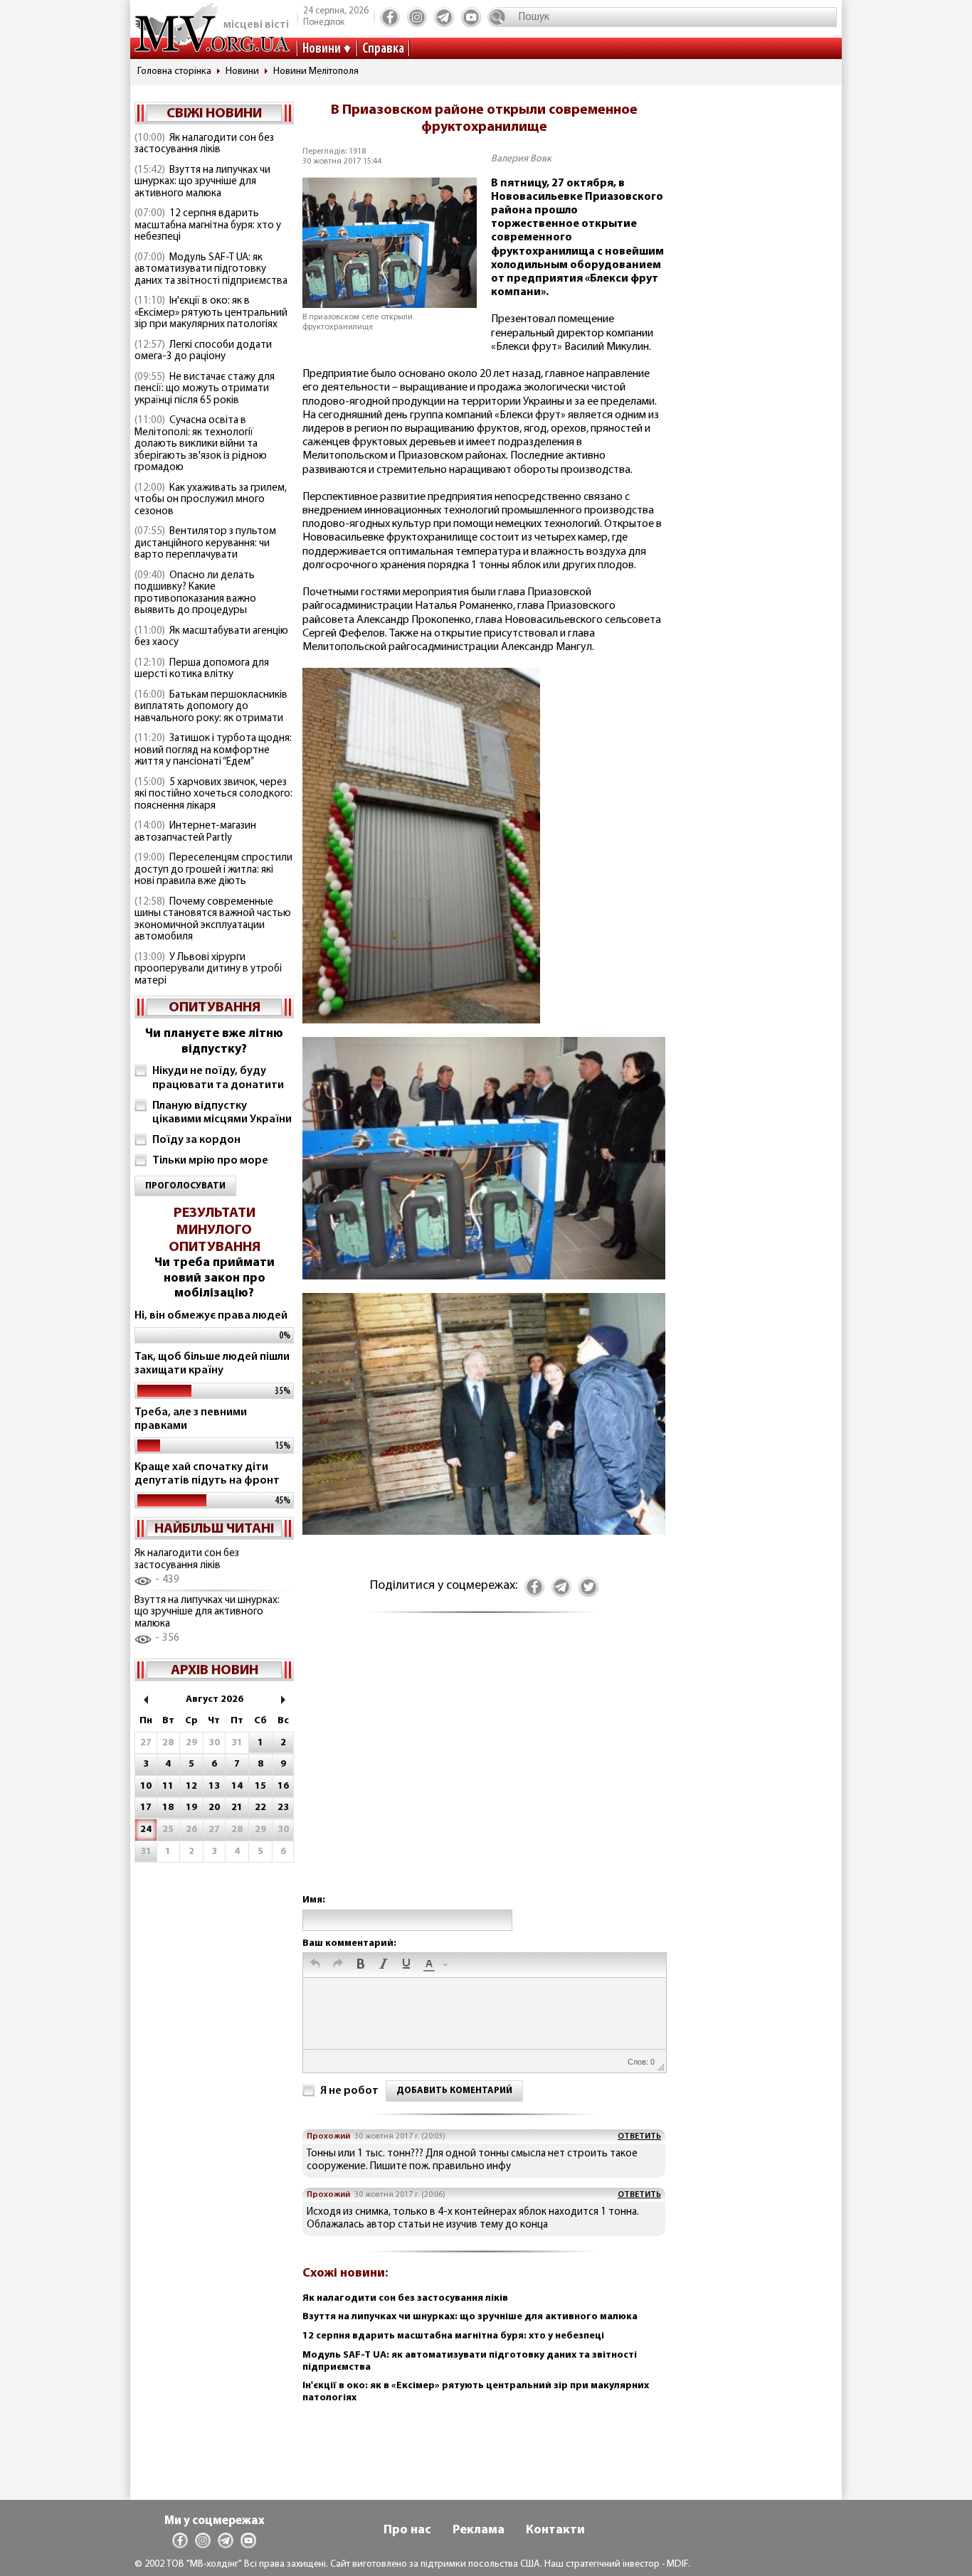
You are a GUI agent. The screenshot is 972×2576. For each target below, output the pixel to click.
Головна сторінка (174, 71)
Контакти (555, 2530)
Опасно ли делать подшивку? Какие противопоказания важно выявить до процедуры (195, 594)
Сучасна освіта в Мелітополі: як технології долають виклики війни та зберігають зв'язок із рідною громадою (201, 444)
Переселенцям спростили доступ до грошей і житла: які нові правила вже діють (213, 870)
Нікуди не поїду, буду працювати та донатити (218, 1078)
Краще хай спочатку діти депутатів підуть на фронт (207, 1474)
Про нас (407, 2530)
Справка (383, 49)
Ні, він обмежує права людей (211, 1316)
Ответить (639, 2136)
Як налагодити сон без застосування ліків (204, 144)
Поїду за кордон (196, 1140)
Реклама (479, 2530)
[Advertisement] (484, 1768)
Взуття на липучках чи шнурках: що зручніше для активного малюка (202, 182)
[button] (315, 1965)
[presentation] (315, 1965)
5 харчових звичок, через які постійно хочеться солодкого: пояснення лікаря (213, 794)
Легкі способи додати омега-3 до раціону (203, 351)
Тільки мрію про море (210, 1161)
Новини (322, 49)
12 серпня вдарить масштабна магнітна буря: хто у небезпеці (208, 225)
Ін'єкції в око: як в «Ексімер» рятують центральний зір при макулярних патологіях (211, 313)
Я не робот (349, 2091)
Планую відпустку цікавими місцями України (222, 1113)
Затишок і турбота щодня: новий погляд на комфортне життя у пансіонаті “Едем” (213, 750)
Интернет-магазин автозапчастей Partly (195, 832)
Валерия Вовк (521, 159)
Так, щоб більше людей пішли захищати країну (212, 1364)
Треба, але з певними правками (191, 1419)
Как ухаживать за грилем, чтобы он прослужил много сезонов (211, 500)
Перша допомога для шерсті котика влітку (202, 669)
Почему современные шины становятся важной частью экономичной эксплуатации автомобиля (213, 920)
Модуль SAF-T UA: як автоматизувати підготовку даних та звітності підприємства (211, 270)
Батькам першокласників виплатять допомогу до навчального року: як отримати (211, 707)
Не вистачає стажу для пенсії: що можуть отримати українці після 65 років (205, 389)
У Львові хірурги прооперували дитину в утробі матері (208, 969)
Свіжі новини (214, 114)
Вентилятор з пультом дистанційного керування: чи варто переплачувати (205, 543)
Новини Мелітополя (316, 71)
